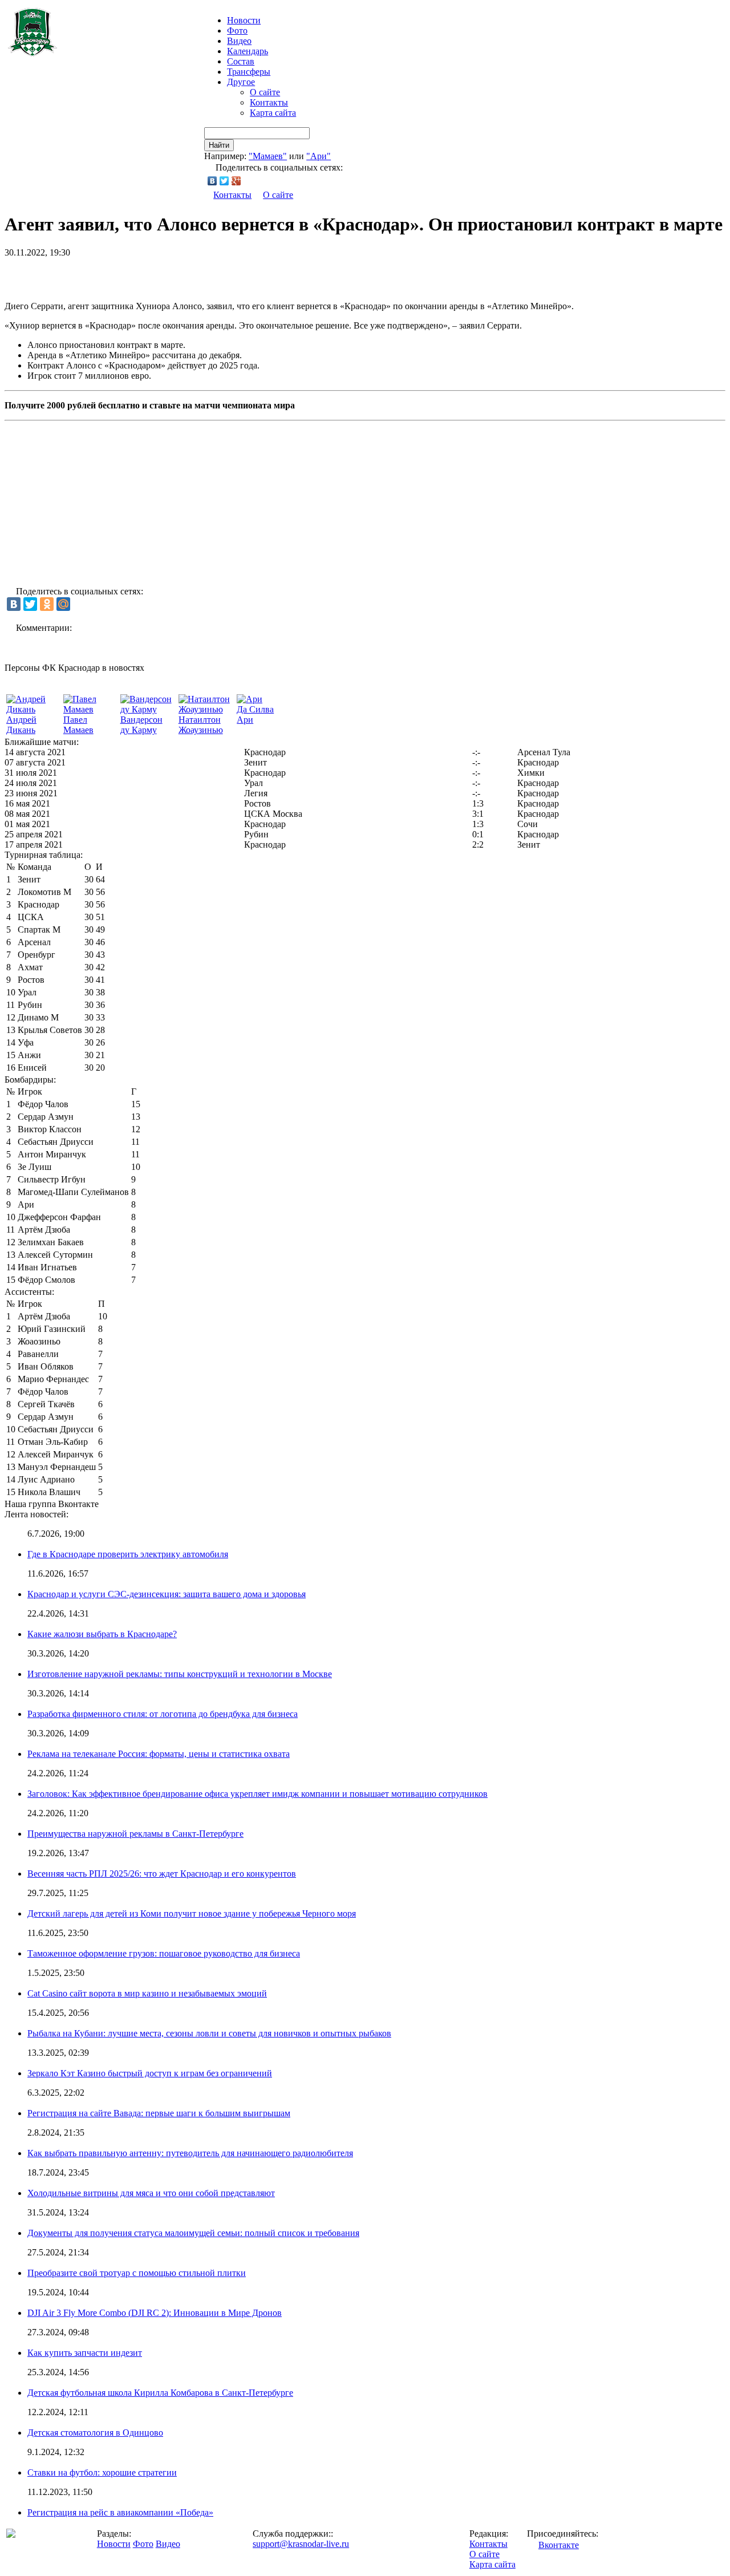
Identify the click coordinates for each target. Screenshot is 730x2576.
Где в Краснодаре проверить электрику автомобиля (128, 1554)
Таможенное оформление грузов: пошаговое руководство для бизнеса (164, 1953)
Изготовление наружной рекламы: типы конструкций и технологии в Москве (180, 1674)
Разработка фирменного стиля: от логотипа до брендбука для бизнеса (163, 1714)
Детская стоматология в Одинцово (95, 2433)
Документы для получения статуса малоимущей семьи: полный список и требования (193, 2233)
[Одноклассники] (47, 604)
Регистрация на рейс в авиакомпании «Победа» (120, 2512)
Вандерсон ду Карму (141, 725)
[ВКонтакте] (212, 181)
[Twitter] (224, 181)
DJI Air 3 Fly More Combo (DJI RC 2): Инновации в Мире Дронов (155, 2313)
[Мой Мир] (63, 604)
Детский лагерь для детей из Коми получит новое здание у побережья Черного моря (192, 1913)
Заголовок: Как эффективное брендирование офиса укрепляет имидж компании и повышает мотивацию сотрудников (257, 1794)
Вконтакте (559, 2545)
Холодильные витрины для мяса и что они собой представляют (151, 2193)
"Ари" (319, 156)
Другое (241, 82)
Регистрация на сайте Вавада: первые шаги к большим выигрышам (159, 2113)
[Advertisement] (138, 275)
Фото (237, 31)
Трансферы (249, 72)
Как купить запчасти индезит (85, 2353)
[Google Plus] (236, 181)
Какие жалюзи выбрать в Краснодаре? (102, 1634)
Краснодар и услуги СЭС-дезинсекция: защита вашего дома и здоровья (167, 1594)
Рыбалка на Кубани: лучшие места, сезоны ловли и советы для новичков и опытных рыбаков (209, 2033)
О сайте (265, 92)
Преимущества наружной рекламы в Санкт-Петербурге (135, 1834)
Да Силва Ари (255, 714)
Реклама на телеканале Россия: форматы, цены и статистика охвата (159, 1754)
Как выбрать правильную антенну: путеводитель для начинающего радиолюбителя (190, 2153)
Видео (239, 41)
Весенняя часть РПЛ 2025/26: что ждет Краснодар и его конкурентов (162, 1874)
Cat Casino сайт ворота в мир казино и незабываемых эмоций (147, 1993)
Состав (241, 61)
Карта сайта (273, 113)
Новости (114, 2544)
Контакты (269, 102)
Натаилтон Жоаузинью (201, 725)
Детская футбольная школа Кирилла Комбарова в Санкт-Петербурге (160, 2393)
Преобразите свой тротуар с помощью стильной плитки (137, 2273)
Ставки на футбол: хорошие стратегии (102, 2472)
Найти (219, 145)
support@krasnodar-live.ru (301, 2544)
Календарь (248, 51)
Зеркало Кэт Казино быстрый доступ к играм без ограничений (150, 2073)
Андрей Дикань (21, 725)
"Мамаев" (268, 156)
